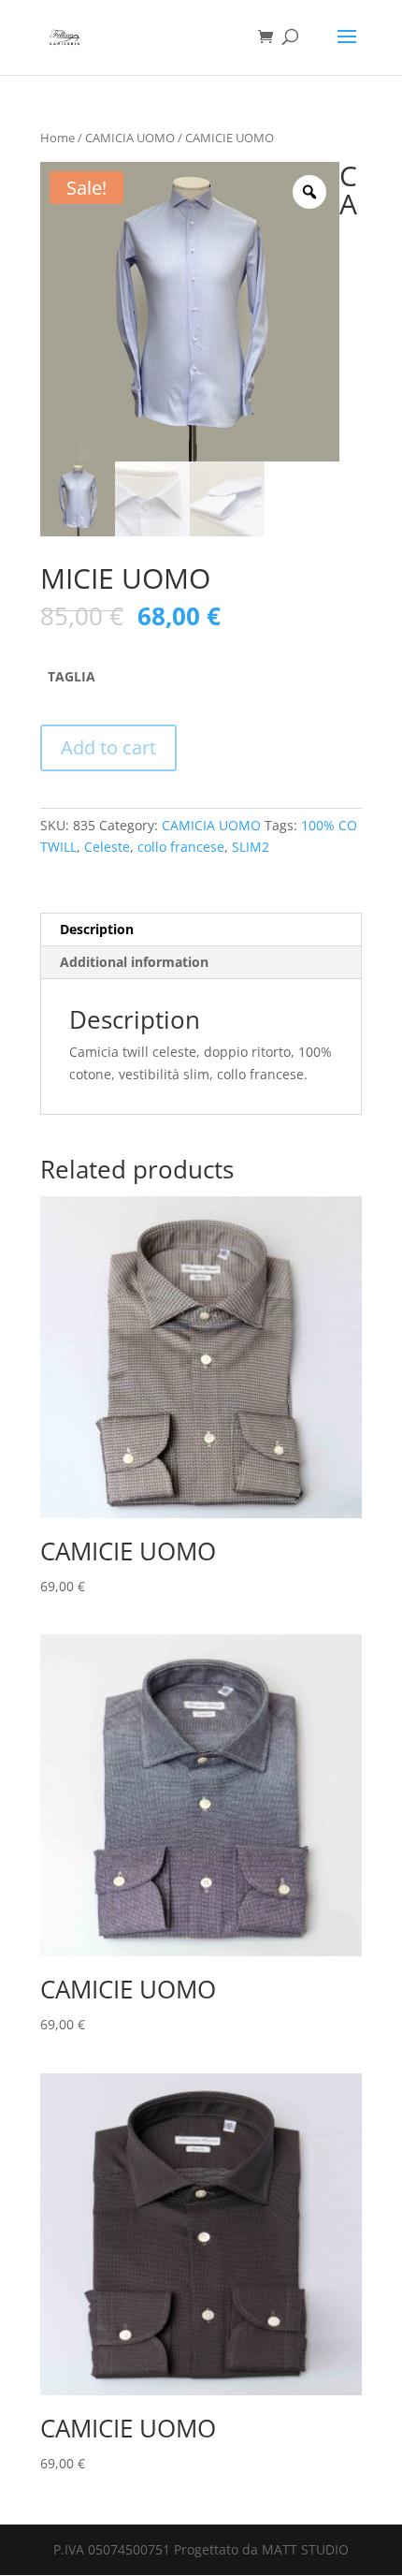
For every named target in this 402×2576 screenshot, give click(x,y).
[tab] (201, 930)
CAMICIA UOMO (130, 138)
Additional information (134, 962)
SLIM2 (251, 847)
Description (97, 929)
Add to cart (108, 747)
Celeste (107, 847)
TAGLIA (72, 676)
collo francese (181, 847)
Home (57, 138)
